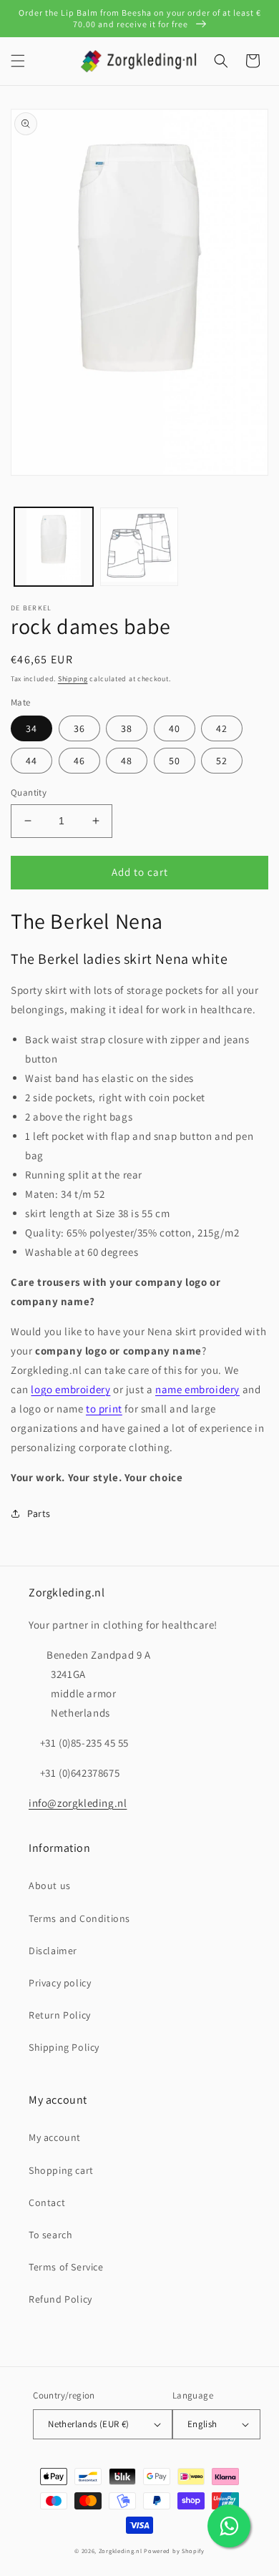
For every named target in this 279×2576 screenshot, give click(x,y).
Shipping (73, 679)
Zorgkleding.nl (121, 2551)
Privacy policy (60, 1983)
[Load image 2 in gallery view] (139, 547)
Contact (47, 2202)
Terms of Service (66, 2267)
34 (31, 728)
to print (104, 1409)
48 (127, 761)
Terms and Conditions (79, 1918)
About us (50, 1885)
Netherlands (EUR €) (89, 2424)
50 (175, 761)
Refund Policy (60, 2299)
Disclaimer (53, 1951)
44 (31, 761)
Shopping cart (61, 2170)
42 (222, 728)
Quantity (29, 792)
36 (79, 728)
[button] (18, 61)
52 (222, 761)
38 (127, 728)
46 (79, 761)
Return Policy (60, 2015)
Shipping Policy (64, 2047)
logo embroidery (70, 1389)
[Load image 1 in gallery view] (54, 547)
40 (175, 728)
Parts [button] (39, 1513)
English (202, 2424)
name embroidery (197, 1389)
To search (50, 2235)
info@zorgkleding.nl (78, 1803)
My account (55, 2137)
